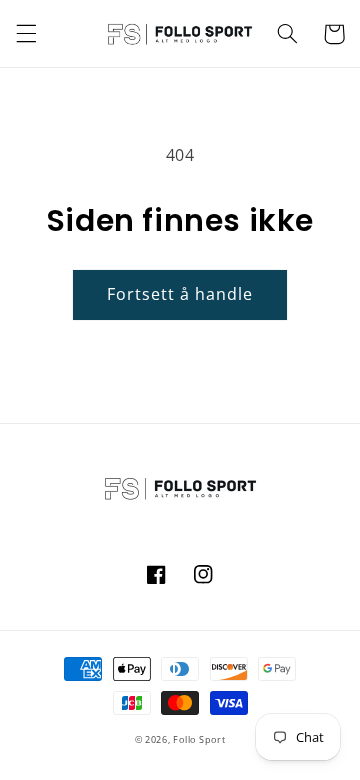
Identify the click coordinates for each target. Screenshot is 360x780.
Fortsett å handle (180, 294)
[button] (26, 34)
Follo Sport (199, 740)
